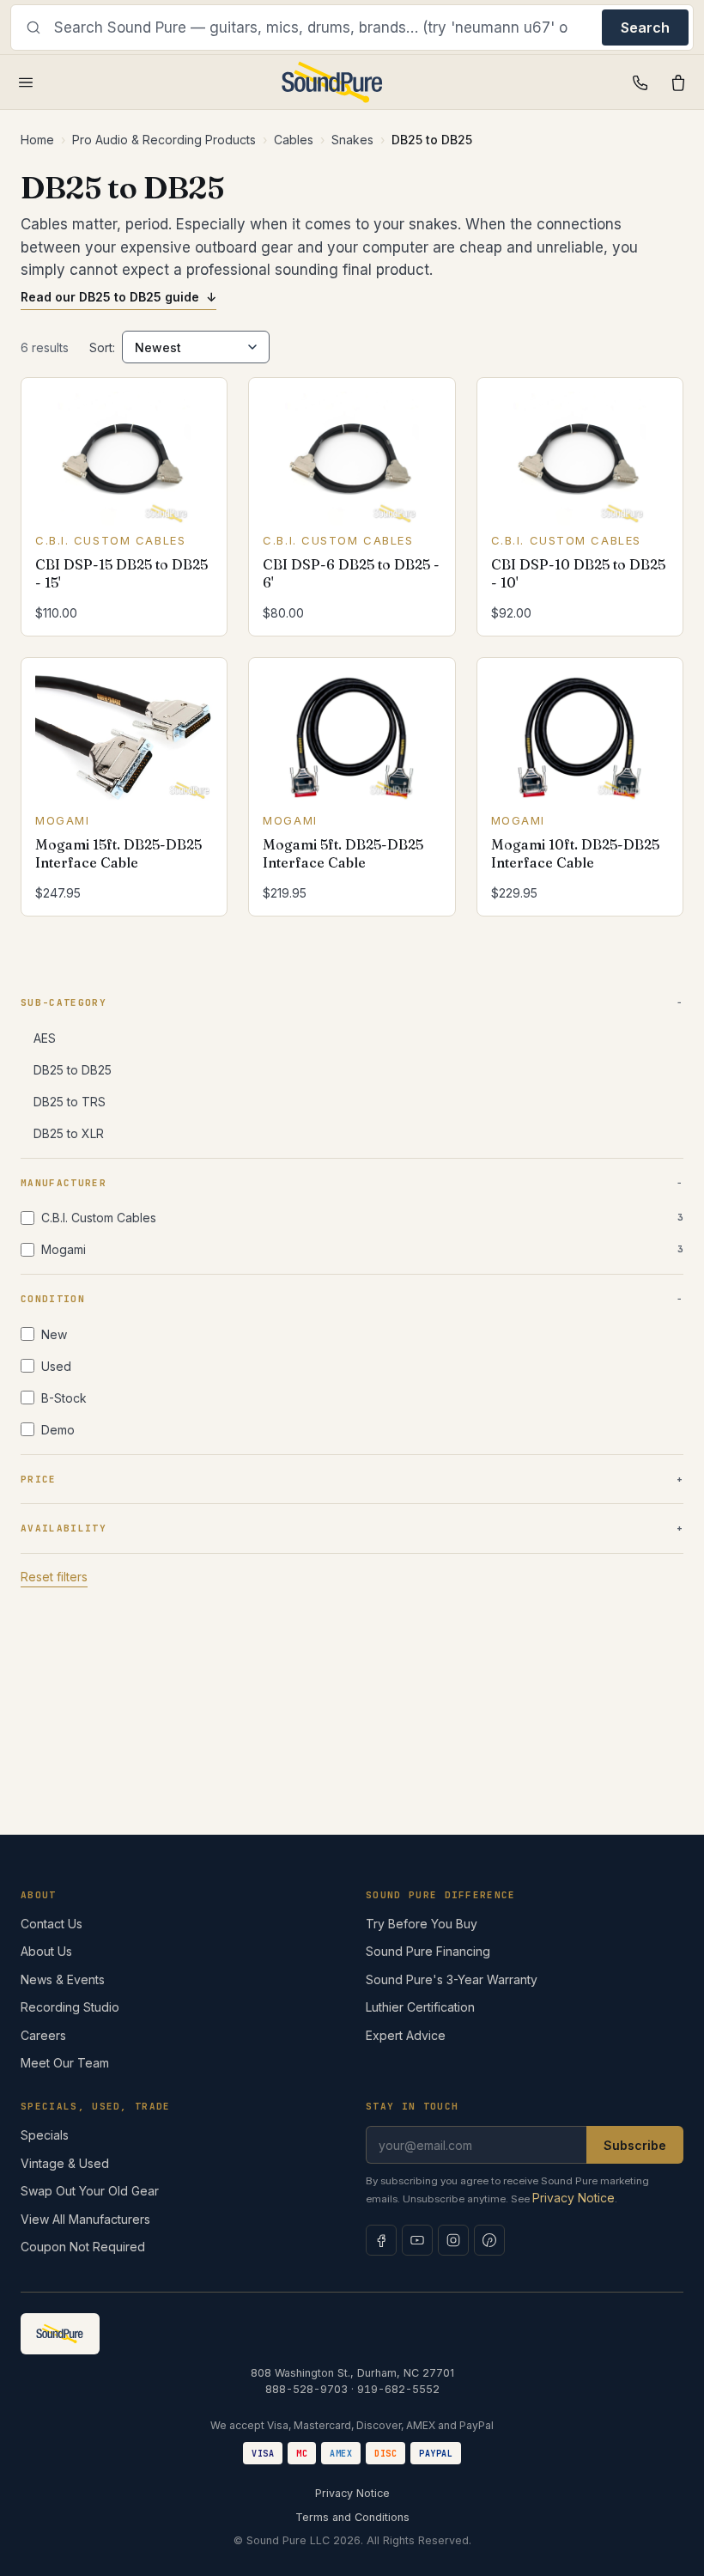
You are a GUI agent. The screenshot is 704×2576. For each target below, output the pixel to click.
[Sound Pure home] (333, 82)
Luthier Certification (420, 2007)
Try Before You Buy (422, 1924)
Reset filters (54, 1577)
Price (39, 1479)
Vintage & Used (65, 2163)
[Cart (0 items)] (678, 82)
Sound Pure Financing (428, 1951)
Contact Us (52, 1924)
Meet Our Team (65, 2063)
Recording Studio (70, 2007)
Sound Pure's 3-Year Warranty (452, 1979)
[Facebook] (381, 2240)
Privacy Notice (574, 2198)
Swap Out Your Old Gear (90, 2191)
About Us (46, 1951)
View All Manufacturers (85, 2219)
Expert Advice (406, 2035)
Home (37, 140)
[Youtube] (417, 2240)
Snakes (352, 140)
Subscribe (635, 2145)
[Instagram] (453, 2240)
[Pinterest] (489, 2240)
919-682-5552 (398, 2389)
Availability (64, 1528)
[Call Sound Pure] (640, 82)
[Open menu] (26, 82)
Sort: (102, 347)
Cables (294, 140)
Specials (45, 2135)
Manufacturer (64, 1183)
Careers (43, 2035)
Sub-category (64, 1002)
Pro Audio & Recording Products (164, 140)
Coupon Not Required (83, 2247)
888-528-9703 (306, 2389)
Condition (53, 1299)
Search (645, 27)
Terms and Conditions (352, 2517)
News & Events (63, 1979)
